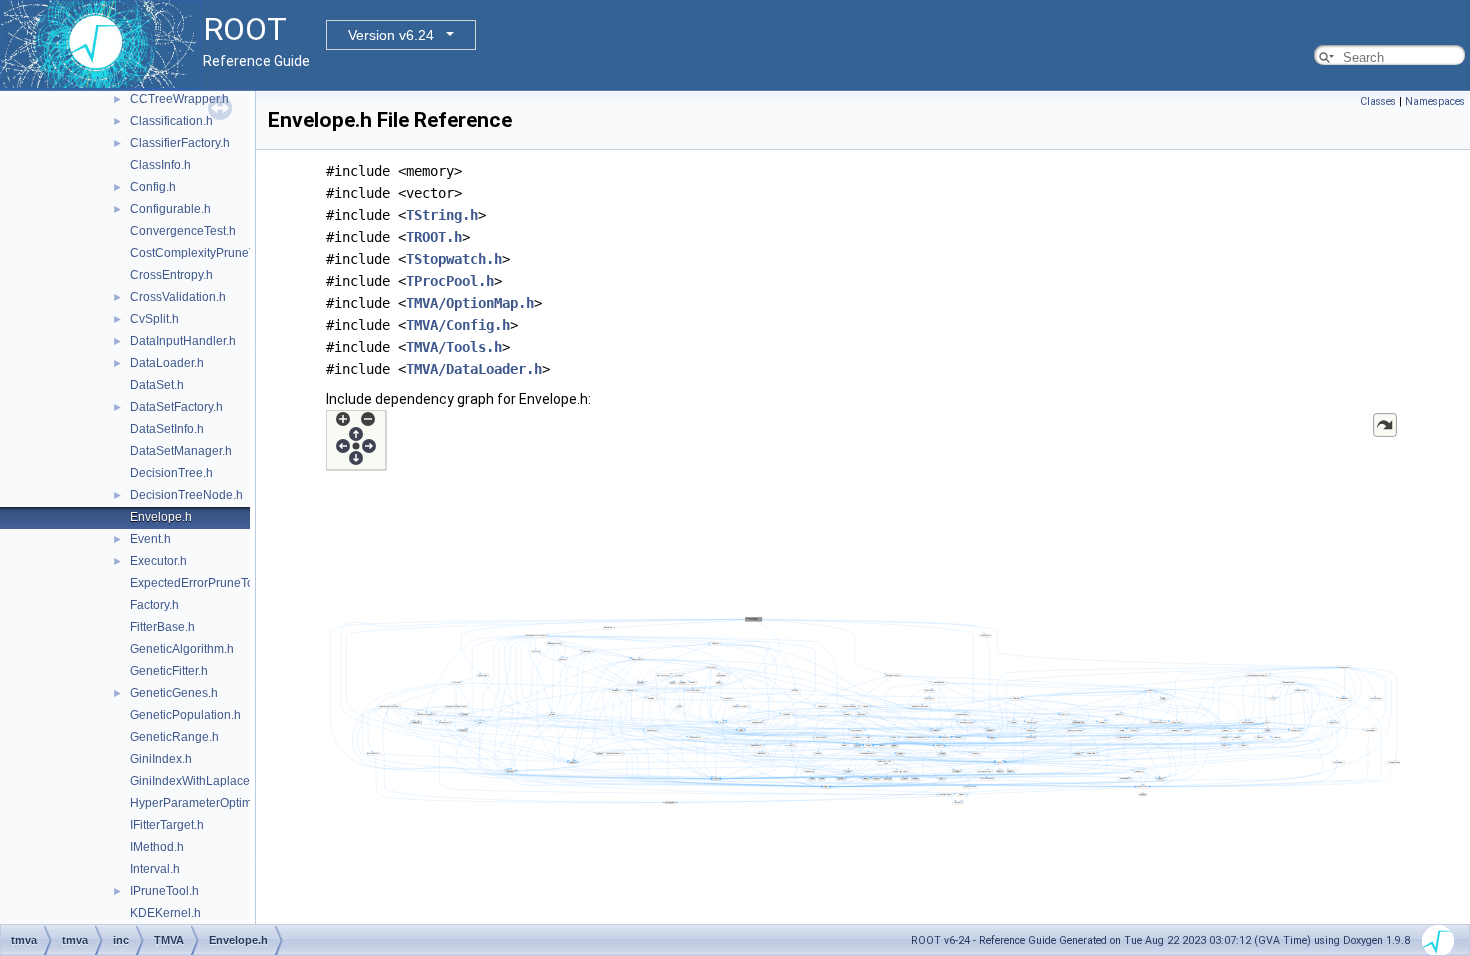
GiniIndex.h (161, 759)
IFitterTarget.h (167, 825)
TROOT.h (434, 237)
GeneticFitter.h (169, 671)
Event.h (150, 539)
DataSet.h (157, 385)
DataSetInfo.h (167, 429)
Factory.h (154, 605)
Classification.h (171, 121)
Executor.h (158, 561)
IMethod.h (157, 847)
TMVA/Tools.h (454, 347)
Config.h (153, 187)
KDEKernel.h (165, 913)
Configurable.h (170, 209)
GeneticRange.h (174, 737)
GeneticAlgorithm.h (182, 649)
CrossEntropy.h (171, 275)
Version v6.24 (391, 35)
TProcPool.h (450, 281)
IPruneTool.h (164, 891)
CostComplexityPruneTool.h (206, 253)
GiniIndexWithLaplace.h (195, 781)
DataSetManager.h (181, 451)
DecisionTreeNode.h (186, 495)
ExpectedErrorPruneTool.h (202, 583)
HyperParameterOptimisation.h (214, 803)
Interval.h (155, 869)
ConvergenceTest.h (183, 231)
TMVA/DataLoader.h (474, 369)
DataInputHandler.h (183, 341)
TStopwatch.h (454, 259)
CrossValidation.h (178, 297)
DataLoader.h (167, 363)
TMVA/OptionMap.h (470, 303)
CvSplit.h (154, 319)
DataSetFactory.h (176, 407)
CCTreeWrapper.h (179, 99)
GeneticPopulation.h (185, 715)
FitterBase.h (162, 627)
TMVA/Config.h (458, 325)
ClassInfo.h (160, 165)
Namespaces (1435, 101)
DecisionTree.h (171, 473)
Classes (1378, 101)
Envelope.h (161, 517)
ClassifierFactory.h (180, 143)
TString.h (442, 215)
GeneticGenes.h (174, 693)
